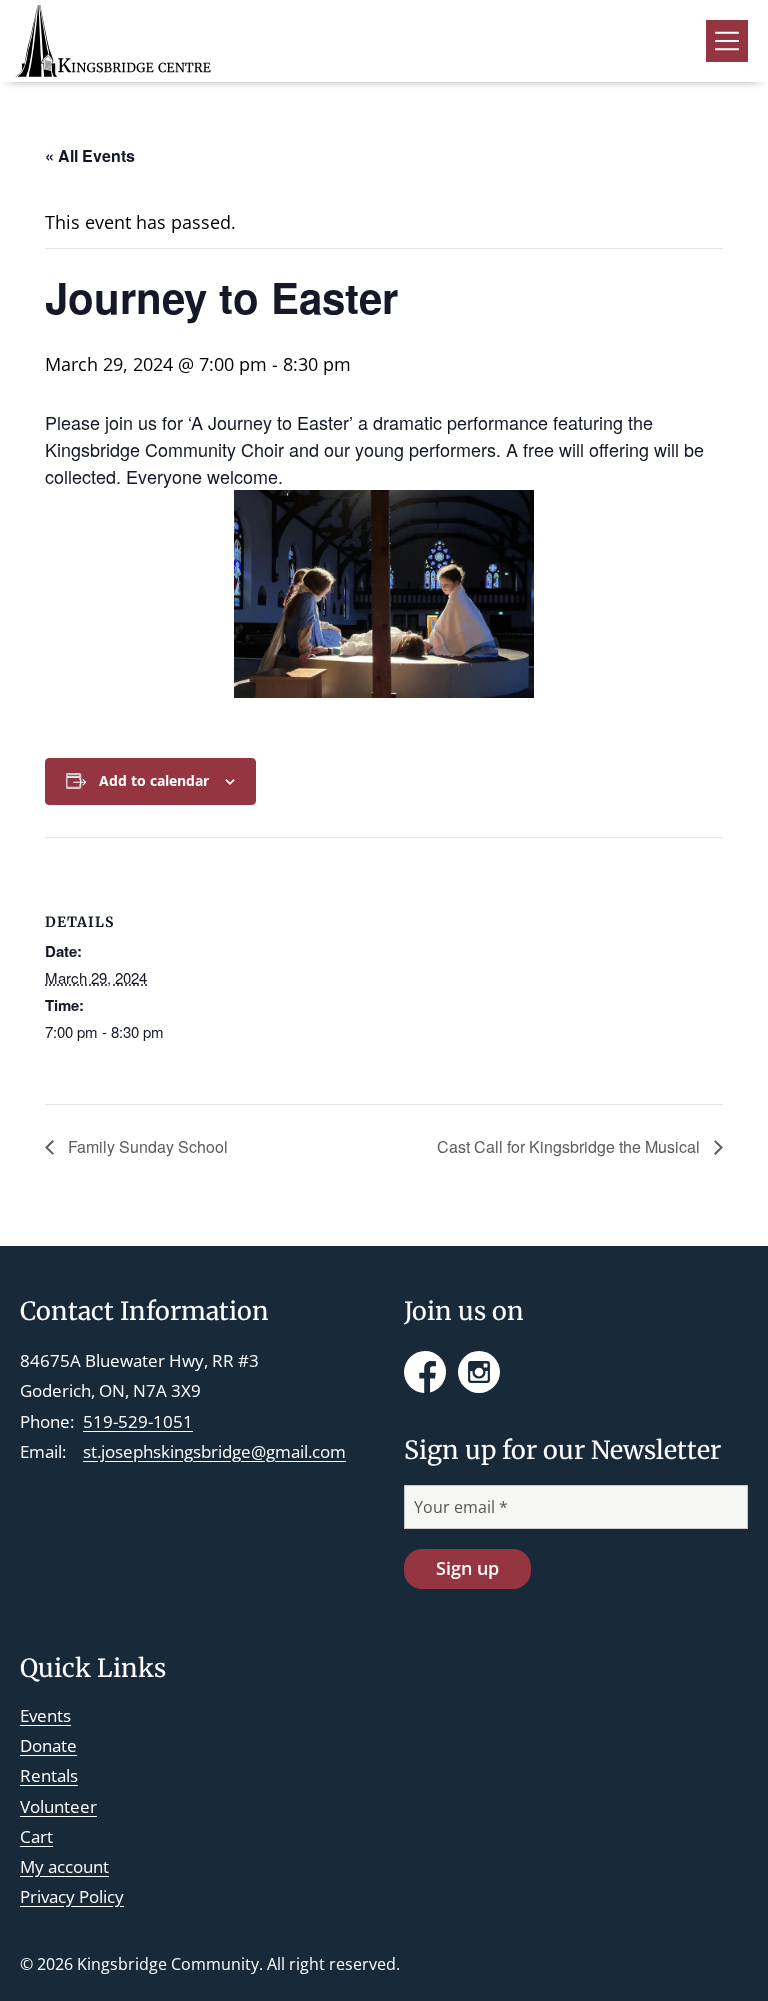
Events (45, 1715)
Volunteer (58, 1806)
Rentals (49, 1775)
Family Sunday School (146, 1146)
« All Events (90, 155)
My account (64, 1866)
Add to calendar (154, 780)
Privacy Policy (72, 1896)
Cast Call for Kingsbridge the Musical (570, 1146)
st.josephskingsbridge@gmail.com (214, 1451)
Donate (48, 1745)
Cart (36, 1836)
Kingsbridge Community (168, 1964)
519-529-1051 (138, 1421)
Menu (727, 41)
